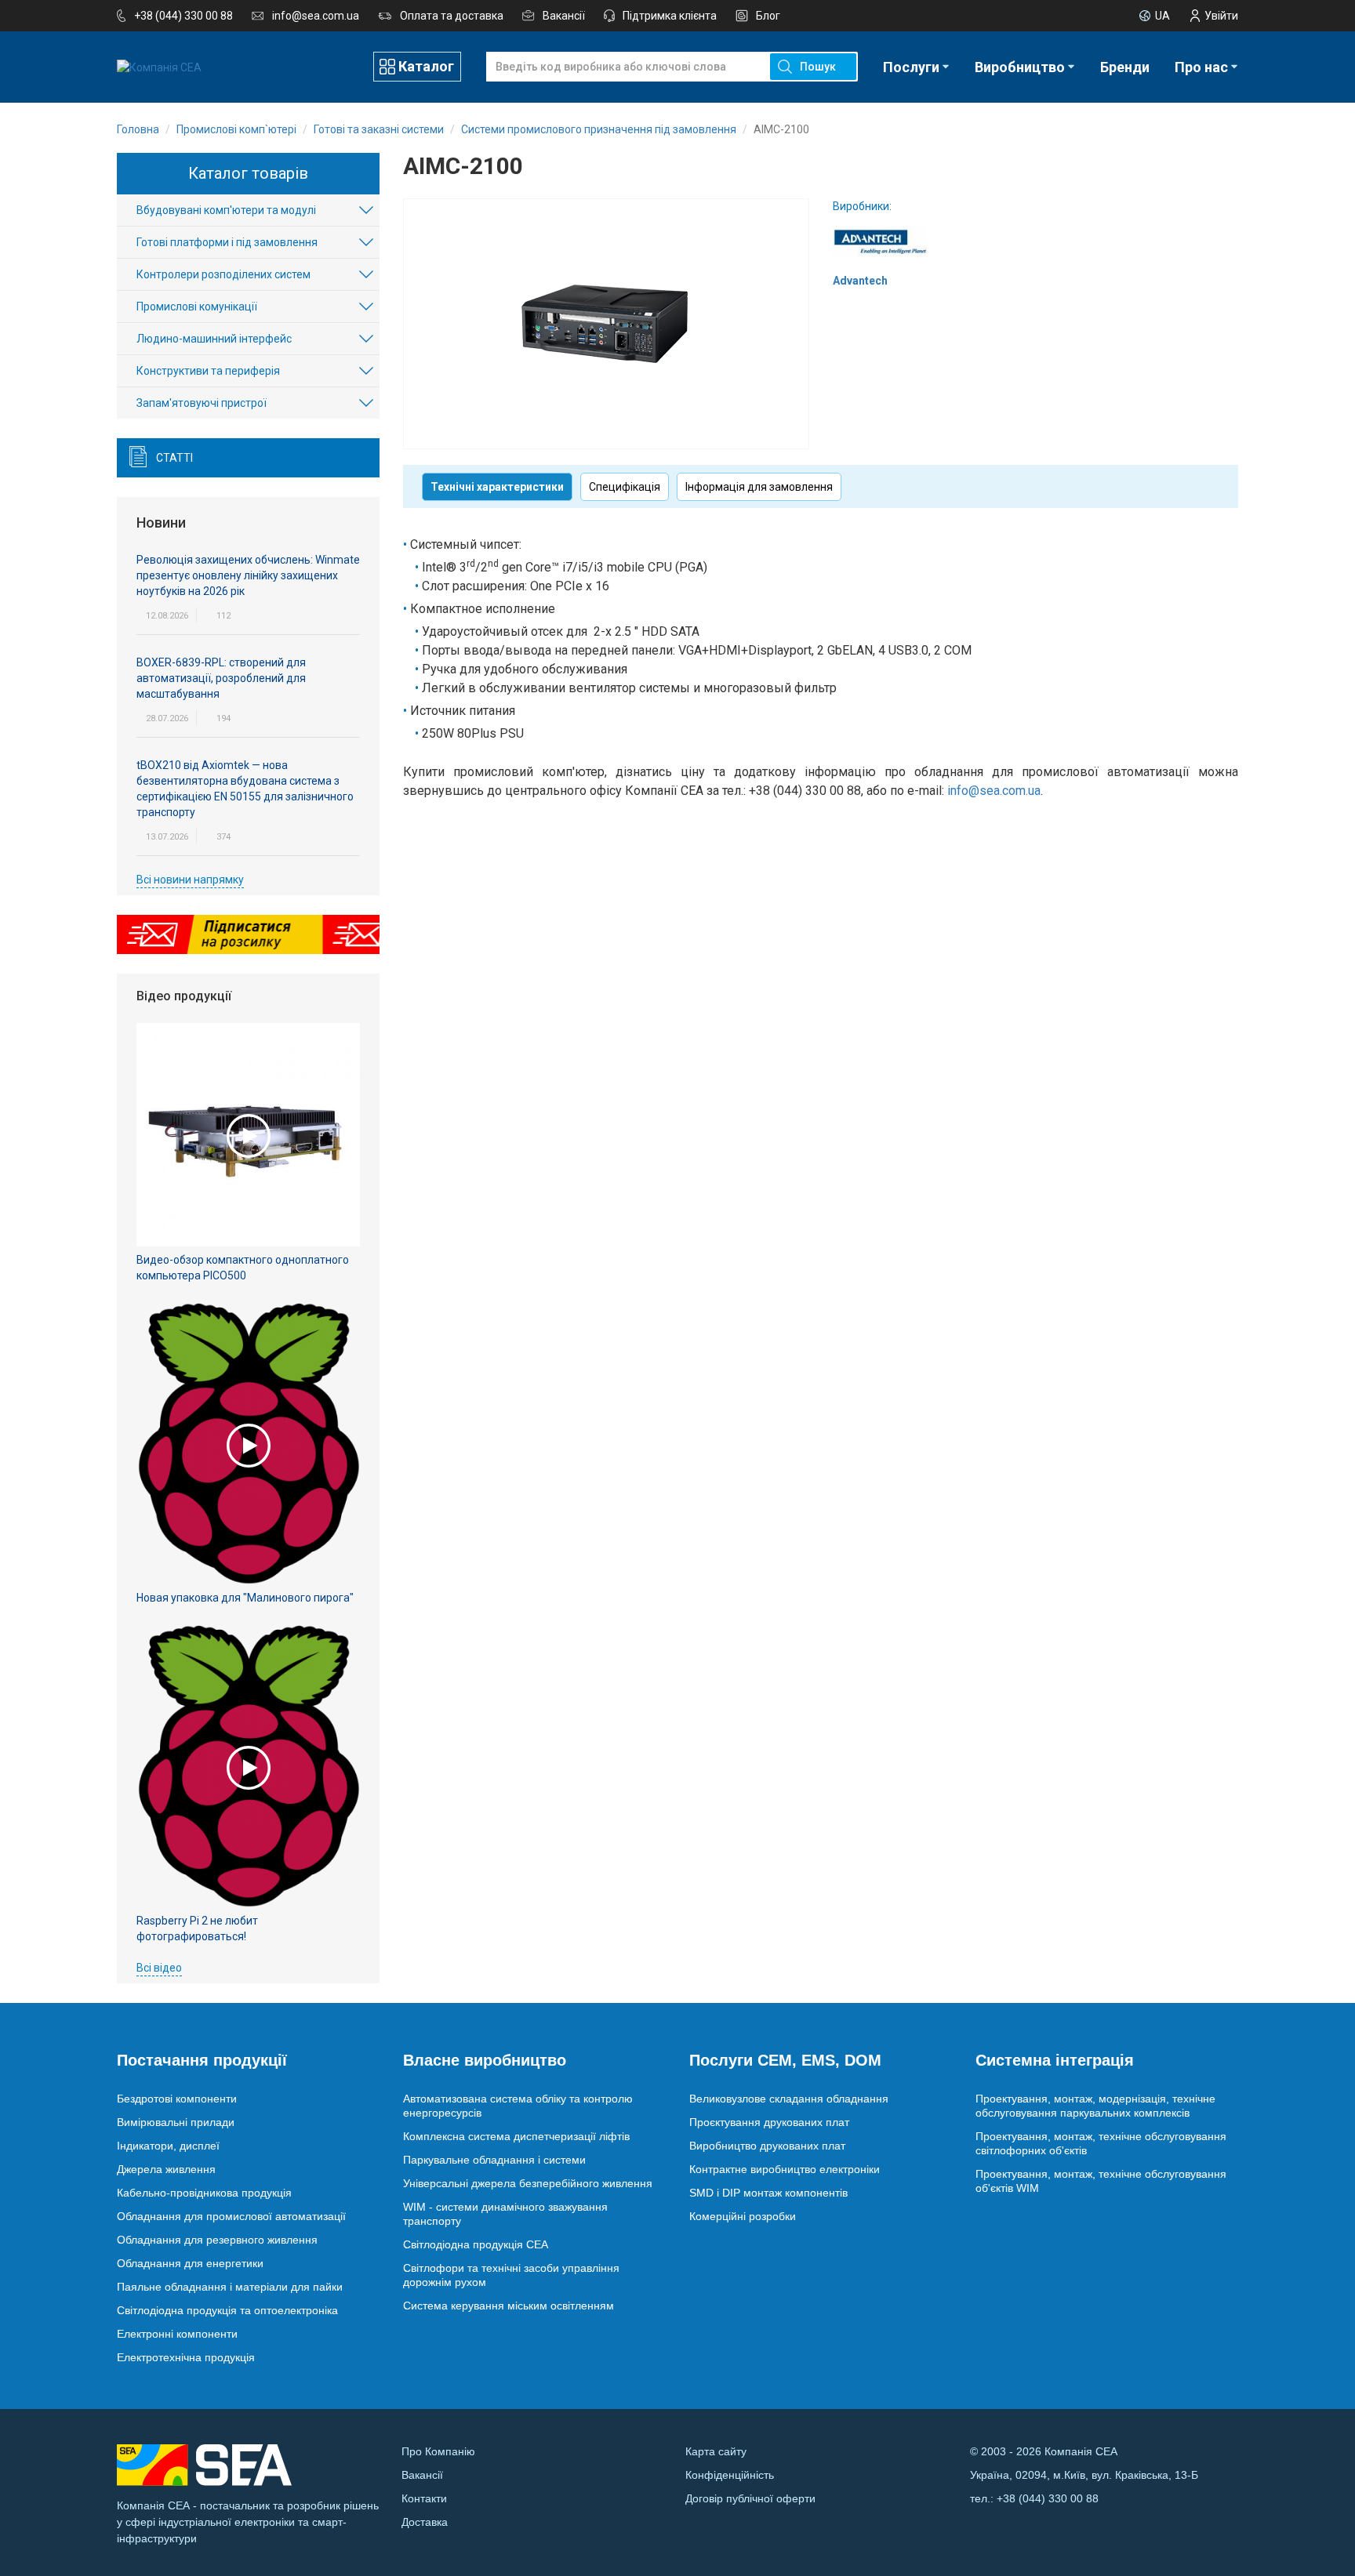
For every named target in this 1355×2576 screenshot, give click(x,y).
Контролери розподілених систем (223, 274)
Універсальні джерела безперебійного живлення (528, 2183)
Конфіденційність (730, 2475)
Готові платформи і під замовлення (227, 242)
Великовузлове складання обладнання (789, 2099)
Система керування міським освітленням (509, 2306)
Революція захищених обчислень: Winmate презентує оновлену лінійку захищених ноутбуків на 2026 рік (248, 575)
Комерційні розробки (743, 2216)
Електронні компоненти (177, 2334)
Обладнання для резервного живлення (217, 2240)
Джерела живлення (166, 2169)
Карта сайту (716, 2451)
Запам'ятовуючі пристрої (202, 403)
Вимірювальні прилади (176, 2122)
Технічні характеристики (497, 487)
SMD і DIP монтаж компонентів (768, 2193)
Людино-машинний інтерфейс (214, 339)
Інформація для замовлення (759, 487)
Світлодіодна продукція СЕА (476, 2244)
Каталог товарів (248, 173)
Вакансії (564, 16)
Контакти (424, 2498)
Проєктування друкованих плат (769, 2122)
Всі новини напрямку (190, 880)
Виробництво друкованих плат (767, 2146)
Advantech (860, 281)
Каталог (426, 66)
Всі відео (159, 1968)
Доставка (425, 2522)
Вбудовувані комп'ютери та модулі (226, 210)
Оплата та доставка (452, 16)
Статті (174, 458)
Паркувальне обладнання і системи (494, 2160)
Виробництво (1020, 67)
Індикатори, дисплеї (168, 2146)
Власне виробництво (485, 2060)
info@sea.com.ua (316, 16)
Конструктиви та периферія (208, 371)
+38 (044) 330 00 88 (183, 16)
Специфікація (625, 487)
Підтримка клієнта (670, 16)
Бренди (1125, 67)
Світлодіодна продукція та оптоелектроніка (227, 2310)
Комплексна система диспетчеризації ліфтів (516, 2136)
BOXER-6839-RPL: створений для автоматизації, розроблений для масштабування (221, 678)
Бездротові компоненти (177, 2099)
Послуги (911, 67)
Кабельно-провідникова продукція (204, 2193)
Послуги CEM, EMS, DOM (785, 2060)
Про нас (1201, 67)
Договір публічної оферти (750, 2498)
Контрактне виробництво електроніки (785, 2169)
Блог (768, 16)
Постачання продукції (202, 2060)
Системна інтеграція (1055, 2060)
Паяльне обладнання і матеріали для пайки (230, 2287)
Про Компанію (438, 2451)
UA (1162, 16)
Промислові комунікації (197, 307)
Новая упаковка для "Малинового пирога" (245, 1598)
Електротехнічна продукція (186, 2357)
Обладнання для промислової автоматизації (231, 2216)
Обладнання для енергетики (190, 2263)
